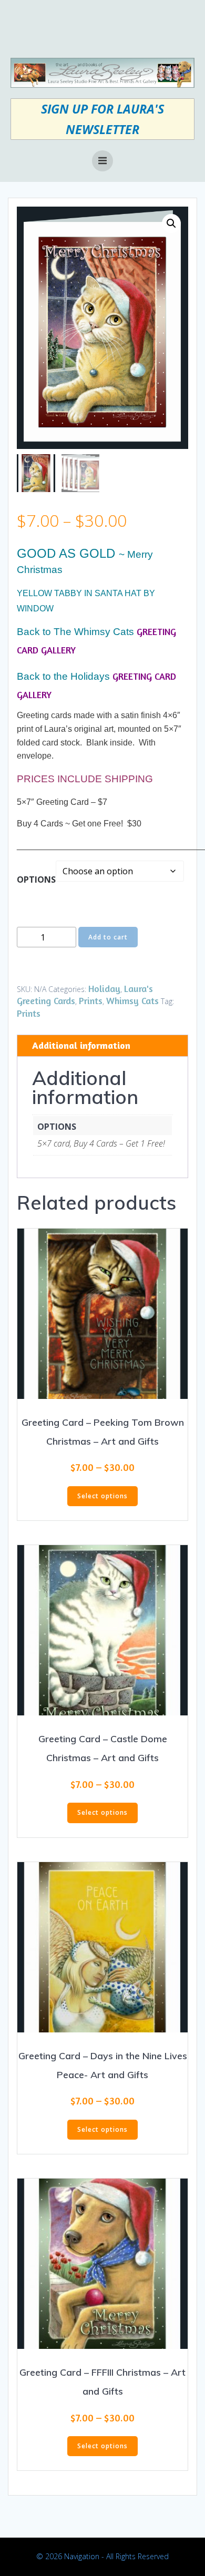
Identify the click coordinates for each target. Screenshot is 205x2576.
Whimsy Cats (132, 1000)
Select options (102, 1496)
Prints (91, 1000)
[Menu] (102, 161)
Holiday (104, 988)
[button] (171, 223)
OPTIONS (36, 880)
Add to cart (108, 937)
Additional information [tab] (81, 1045)
